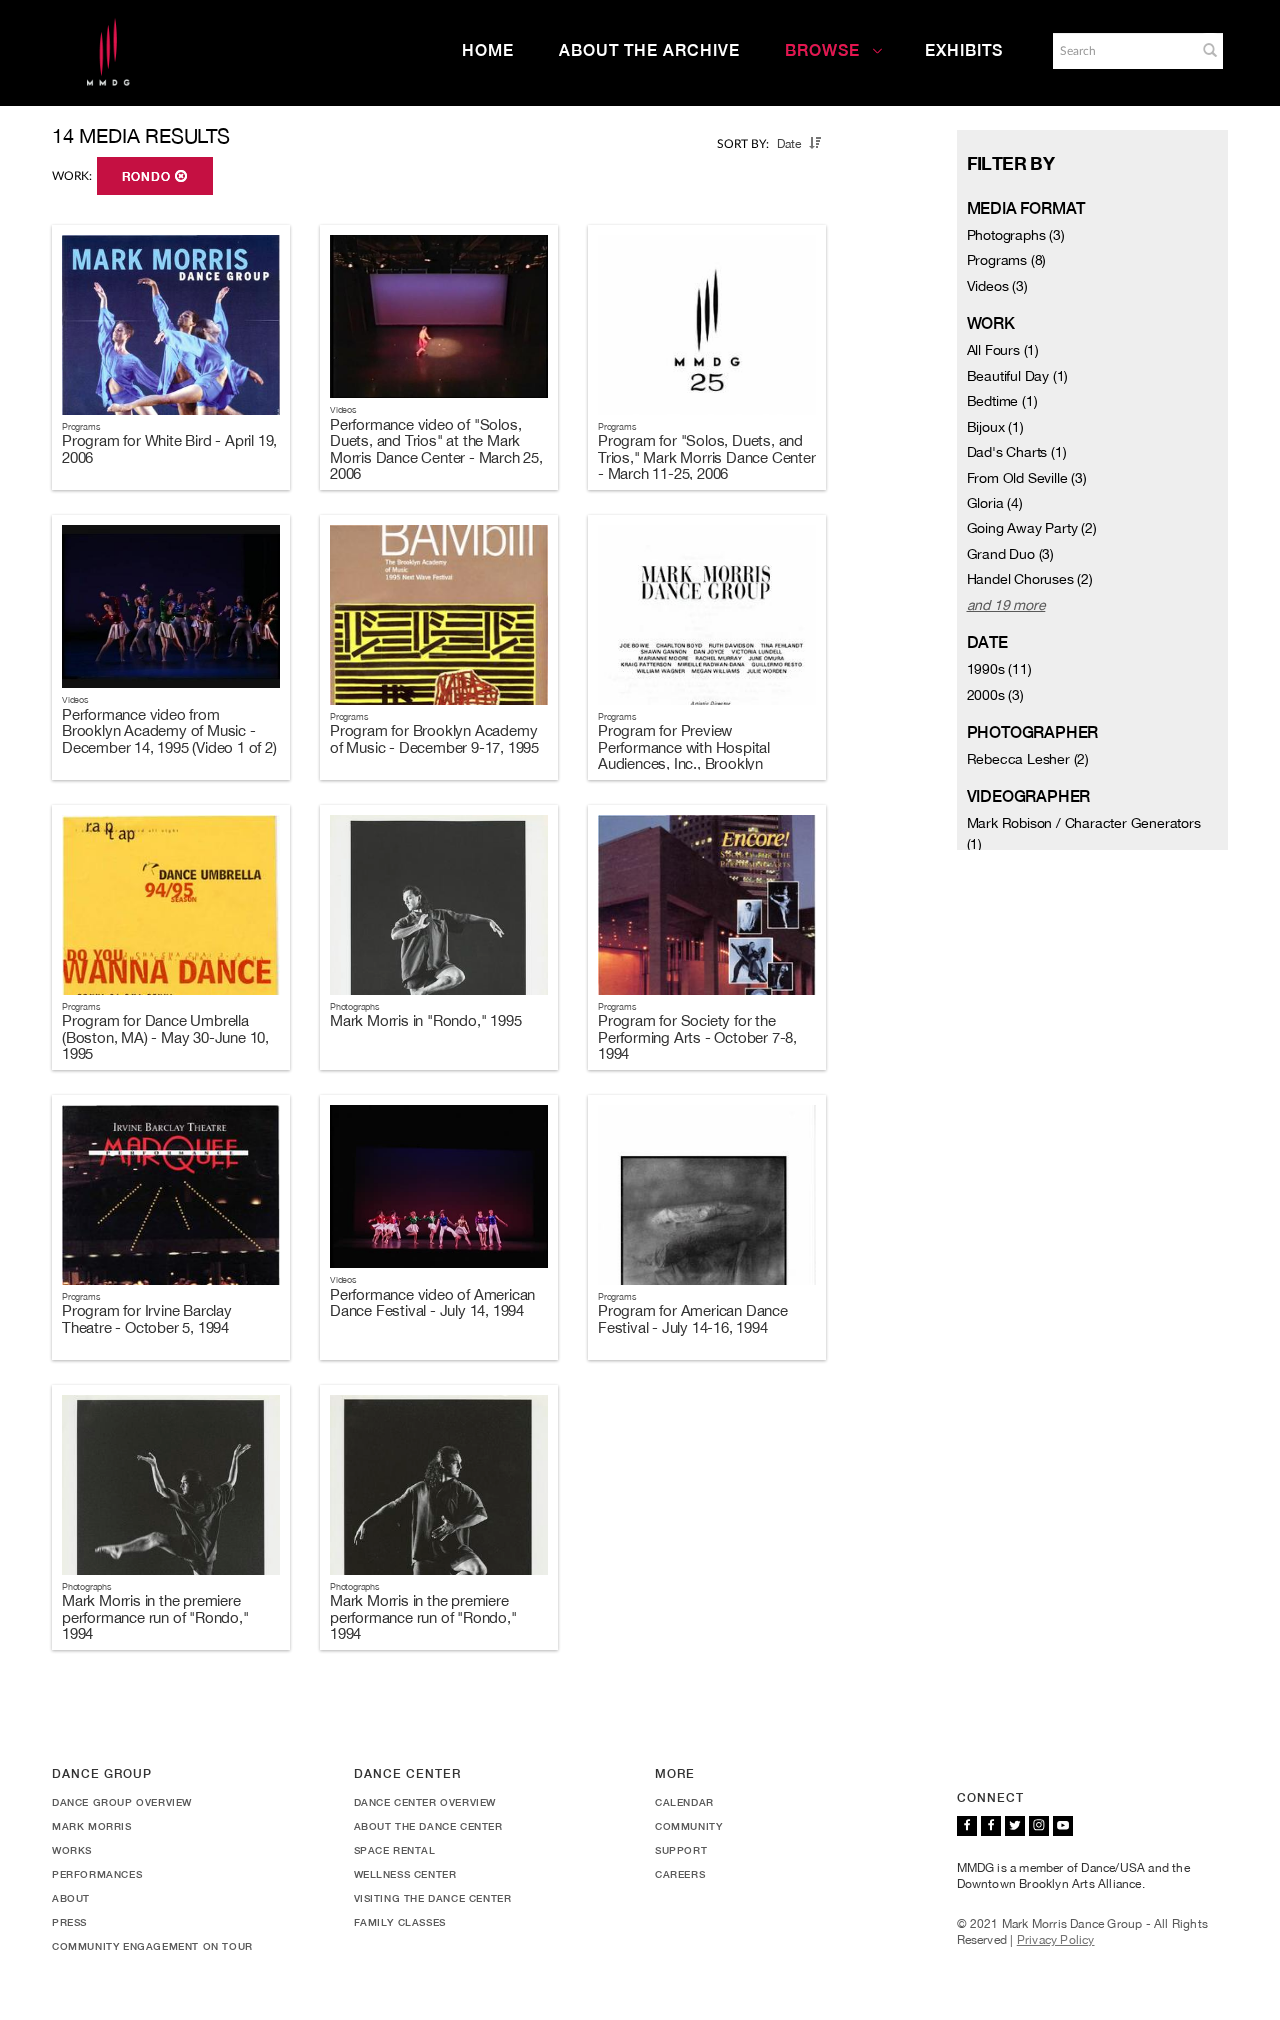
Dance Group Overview (122, 1802)
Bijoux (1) (995, 427)
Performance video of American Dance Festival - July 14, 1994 (432, 1303)
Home (488, 50)
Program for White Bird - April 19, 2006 (169, 449)
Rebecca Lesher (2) (1028, 759)
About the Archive (649, 50)
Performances (97, 1874)
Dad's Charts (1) (1017, 452)
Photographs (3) (1016, 235)
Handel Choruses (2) (1030, 579)
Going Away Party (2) (1032, 528)
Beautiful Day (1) (1018, 376)
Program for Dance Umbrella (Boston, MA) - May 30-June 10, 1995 (165, 1037)
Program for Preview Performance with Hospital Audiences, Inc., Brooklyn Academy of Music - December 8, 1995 (700, 763)
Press (69, 1922)
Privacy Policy (1056, 1940)
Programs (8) (1007, 260)
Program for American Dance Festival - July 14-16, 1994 (693, 1319)
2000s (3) (995, 695)
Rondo (148, 177)
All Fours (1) (1003, 350)
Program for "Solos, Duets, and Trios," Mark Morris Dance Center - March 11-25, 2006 (707, 457)
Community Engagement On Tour (152, 1946)
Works (72, 1850)
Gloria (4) (995, 503)
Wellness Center (405, 1874)
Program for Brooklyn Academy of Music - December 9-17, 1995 (434, 739)
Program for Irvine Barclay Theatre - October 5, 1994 (147, 1319)
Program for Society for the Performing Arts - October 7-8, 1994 (697, 1037)
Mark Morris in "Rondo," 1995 (425, 1020)
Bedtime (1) (1002, 401)
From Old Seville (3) (1027, 478)
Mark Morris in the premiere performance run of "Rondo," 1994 (155, 1617)
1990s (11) (999, 669)
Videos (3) (997, 286)
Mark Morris (92, 1826)
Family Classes (400, 1922)
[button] (1210, 50)
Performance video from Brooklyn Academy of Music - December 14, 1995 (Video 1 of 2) (169, 731)
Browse (822, 50)
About (71, 1898)
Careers (680, 1874)
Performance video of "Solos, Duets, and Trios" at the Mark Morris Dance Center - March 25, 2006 (436, 449)
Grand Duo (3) (1010, 554)
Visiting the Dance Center (433, 1898)
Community (688, 1826)
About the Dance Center (428, 1826)
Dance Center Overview (425, 1802)
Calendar (684, 1802)
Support (681, 1850)
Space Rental (395, 1850)
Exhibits (964, 50)
